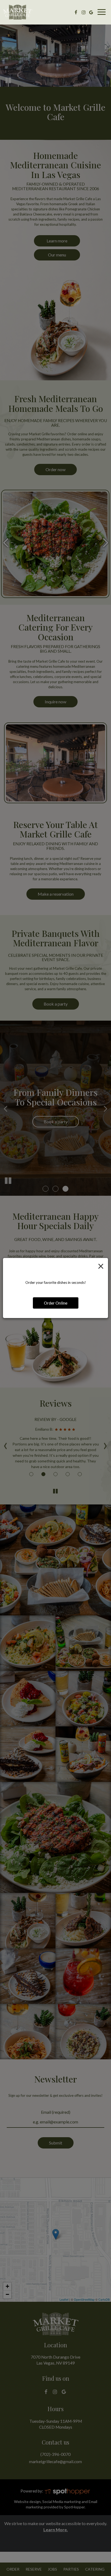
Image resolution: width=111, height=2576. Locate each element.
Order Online (56, 1303)
